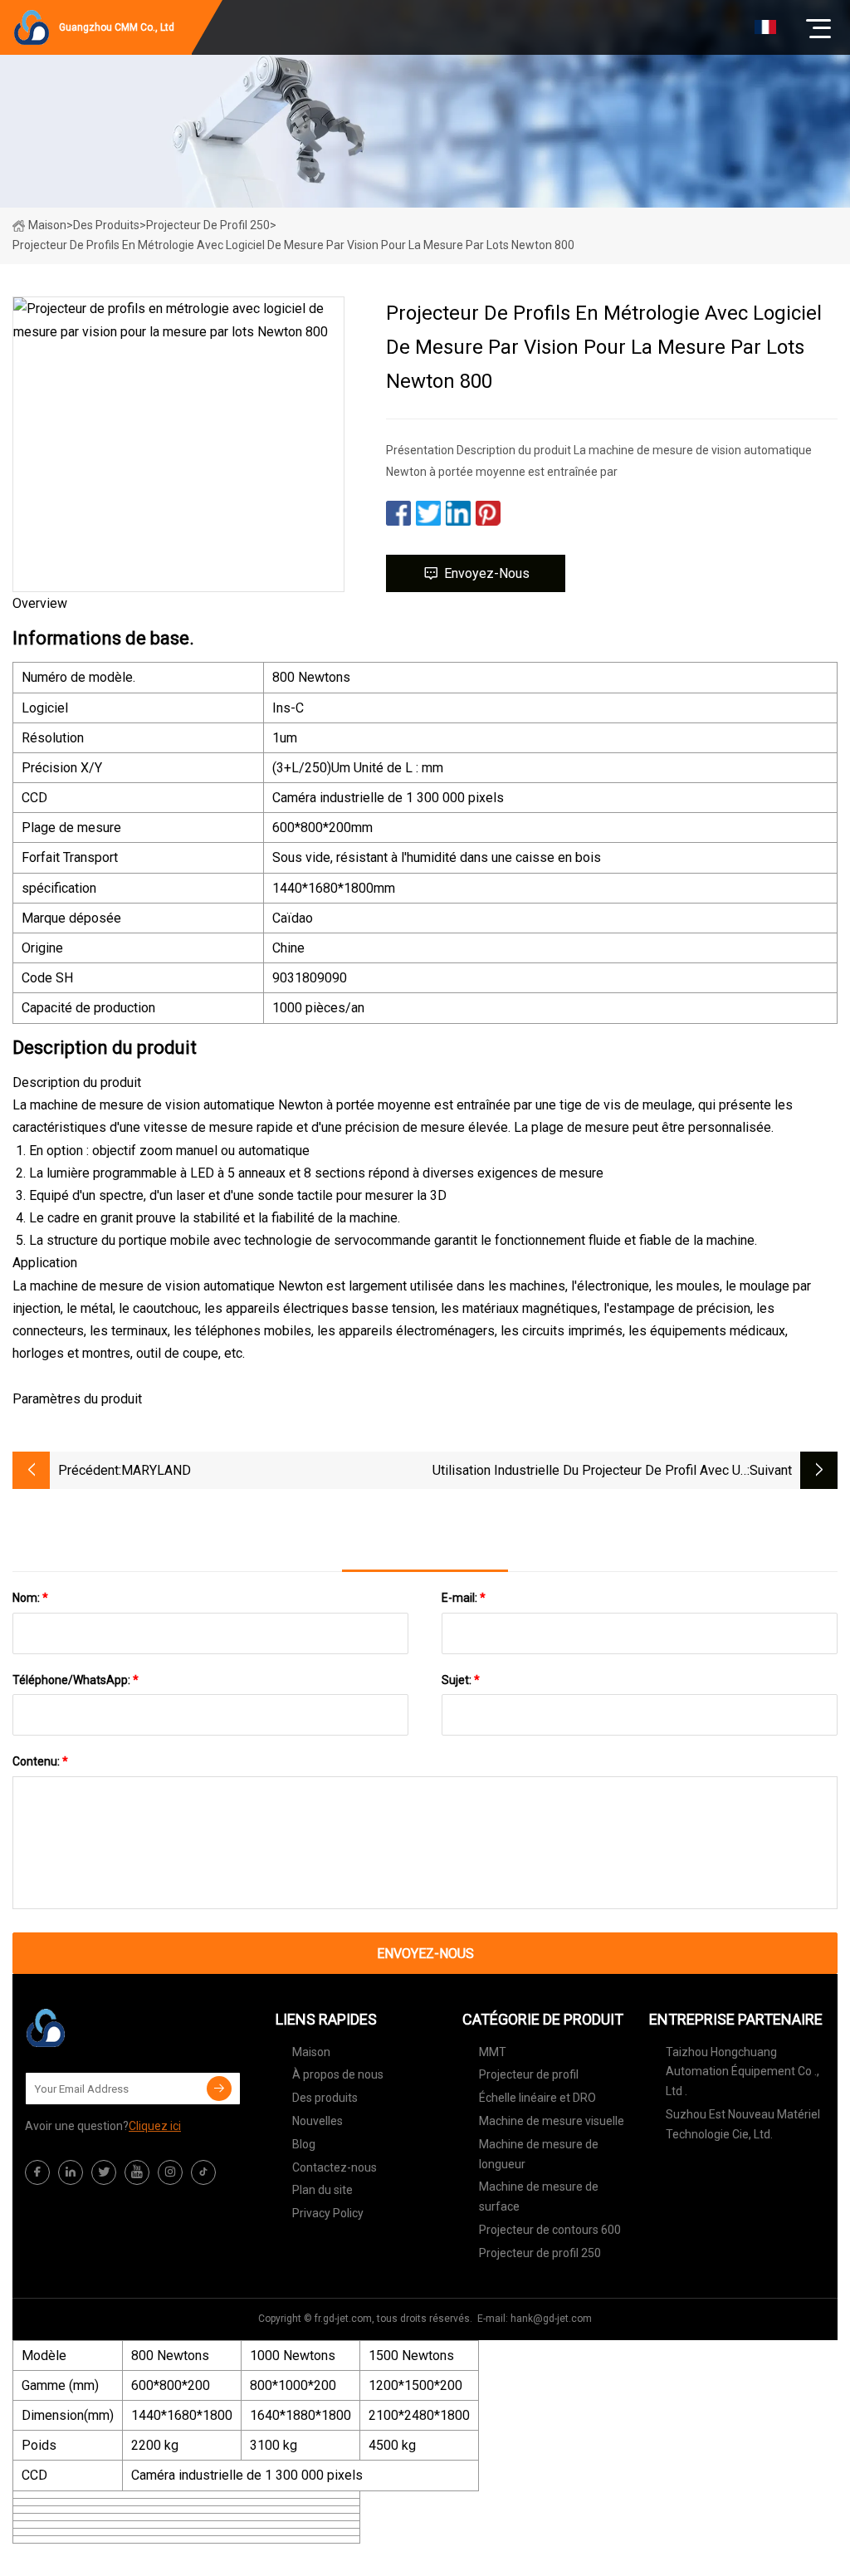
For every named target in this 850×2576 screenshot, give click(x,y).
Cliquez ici (155, 2126)
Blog (304, 2144)
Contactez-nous (335, 2167)
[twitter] (104, 2172)
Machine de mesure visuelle (552, 2121)
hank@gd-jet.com (551, 2319)
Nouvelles (318, 2121)
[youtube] (137, 2172)
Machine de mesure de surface (539, 2196)
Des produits (106, 225)
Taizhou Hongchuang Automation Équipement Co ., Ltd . (743, 2072)
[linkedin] (71, 2172)
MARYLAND (156, 1470)
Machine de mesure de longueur (539, 2154)
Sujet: (461, 1680)
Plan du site (322, 2190)
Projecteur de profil (529, 2074)
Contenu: (40, 1761)
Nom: (30, 1598)
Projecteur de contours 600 (550, 2230)
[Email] (219, 2089)
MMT (493, 2052)
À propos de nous (338, 2074)
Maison (47, 225)
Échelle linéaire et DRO (537, 2098)
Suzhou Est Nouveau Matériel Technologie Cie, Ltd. (743, 2124)
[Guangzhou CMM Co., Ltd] (108, 2028)
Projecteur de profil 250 (208, 225)
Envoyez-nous (487, 573)
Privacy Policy (328, 2213)
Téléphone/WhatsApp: (76, 1680)
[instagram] (170, 2172)
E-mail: (464, 1598)
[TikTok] (203, 2172)
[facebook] (37, 2172)
